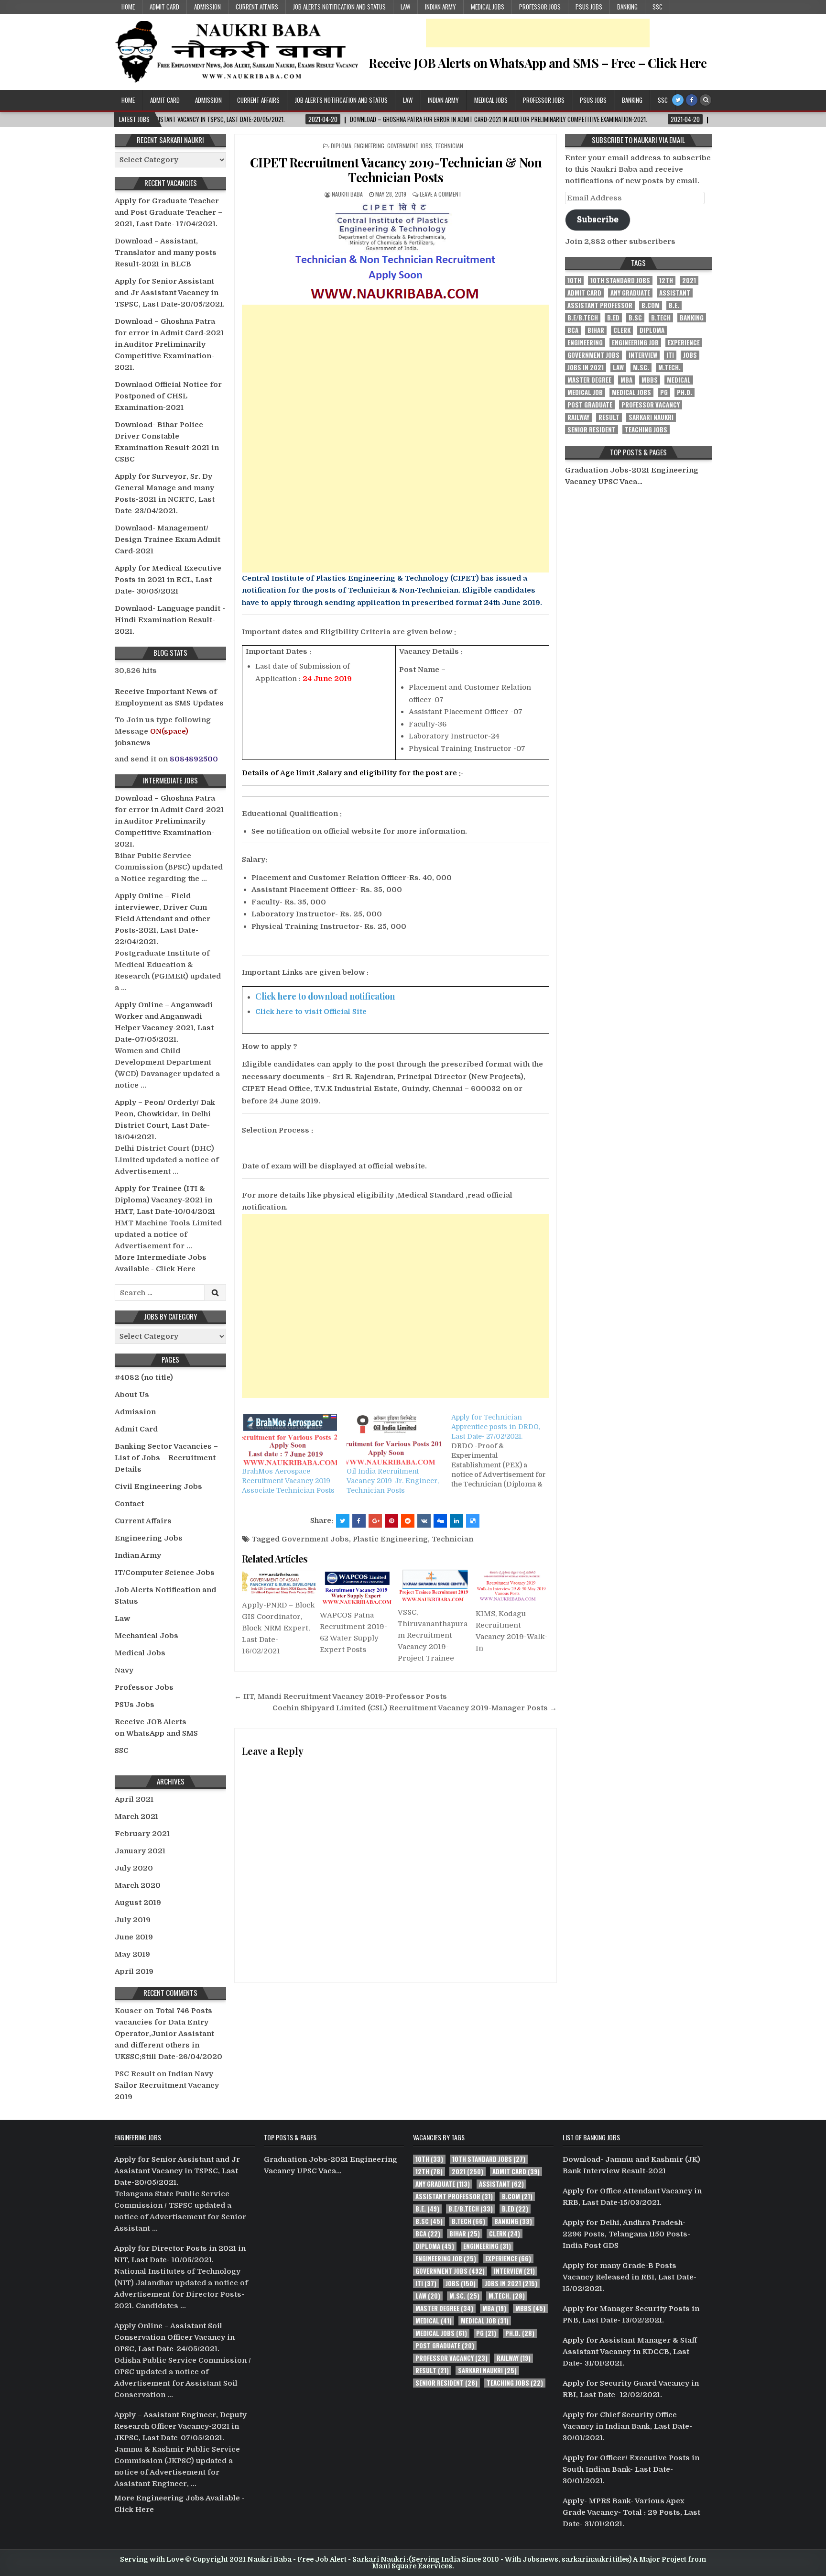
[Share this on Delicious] (473, 1521)
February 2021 (142, 1834)
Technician (449, 146)
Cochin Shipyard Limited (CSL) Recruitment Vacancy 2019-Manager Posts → (415, 1708)
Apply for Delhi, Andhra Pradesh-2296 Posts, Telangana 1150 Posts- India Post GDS (626, 2234)
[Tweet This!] (343, 1521)
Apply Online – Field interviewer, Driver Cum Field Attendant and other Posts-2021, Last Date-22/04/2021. (163, 919)
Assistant (675, 293)
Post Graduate (590, 405)
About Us (132, 1395)
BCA (573, 330)
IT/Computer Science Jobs (165, 1573)
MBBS (650, 380)
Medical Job (585, 392)
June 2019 (134, 1937)
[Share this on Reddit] (408, 1521)
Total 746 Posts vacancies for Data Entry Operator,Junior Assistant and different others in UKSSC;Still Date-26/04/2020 (168, 2034)
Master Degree (589, 380)
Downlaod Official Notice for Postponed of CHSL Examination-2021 (168, 396)
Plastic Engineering (390, 1539)
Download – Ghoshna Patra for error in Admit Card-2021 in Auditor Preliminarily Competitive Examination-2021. (169, 344)
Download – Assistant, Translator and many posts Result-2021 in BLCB (166, 253)
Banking (627, 7)
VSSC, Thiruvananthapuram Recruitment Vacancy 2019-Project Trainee (433, 1635)
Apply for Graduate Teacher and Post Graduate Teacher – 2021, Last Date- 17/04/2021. (168, 212)
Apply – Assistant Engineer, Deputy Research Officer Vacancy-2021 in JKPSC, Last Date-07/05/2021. (180, 2426)
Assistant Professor (600, 305)
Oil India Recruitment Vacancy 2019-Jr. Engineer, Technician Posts (393, 1481)
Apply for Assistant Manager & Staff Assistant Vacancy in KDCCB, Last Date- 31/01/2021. (630, 2352)
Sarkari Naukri (651, 417)
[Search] (706, 100)
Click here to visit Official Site (311, 1012)
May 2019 (132, 1954)
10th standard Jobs (620, 281)
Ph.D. (685, 392)
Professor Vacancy (651, 405)
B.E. (674, 305)
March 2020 (138, 1885)
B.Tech (661, 318)
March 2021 (136, 1816)
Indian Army (440, 7)
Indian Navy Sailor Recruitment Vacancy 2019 (167, 2085)
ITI (670, 355)
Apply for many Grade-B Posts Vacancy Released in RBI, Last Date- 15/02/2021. (630, 2277)
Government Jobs (410, 146)
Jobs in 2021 (586, 368)
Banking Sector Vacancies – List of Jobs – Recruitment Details (166, 1458)
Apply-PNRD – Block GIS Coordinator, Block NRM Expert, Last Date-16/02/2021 (278, 1628)
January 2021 (140, 1851)
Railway (578, 417)
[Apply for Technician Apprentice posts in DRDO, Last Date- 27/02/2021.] (504, 1451)
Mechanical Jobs (147, 1636)
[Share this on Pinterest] (391, 1521)
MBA (626, 380)
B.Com (651, 305)
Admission (207, 7)
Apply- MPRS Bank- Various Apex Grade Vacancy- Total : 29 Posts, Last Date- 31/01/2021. (631, 2512)
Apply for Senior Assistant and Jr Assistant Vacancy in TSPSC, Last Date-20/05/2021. (170, 293)
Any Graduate (630, 293)
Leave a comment (441, 194)
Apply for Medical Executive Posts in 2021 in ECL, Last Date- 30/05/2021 (168, 580)
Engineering (369, 146)
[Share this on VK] (424, 1521)
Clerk (622, 330)
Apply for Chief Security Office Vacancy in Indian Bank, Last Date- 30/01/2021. (627, 2426)
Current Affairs (257, 7)
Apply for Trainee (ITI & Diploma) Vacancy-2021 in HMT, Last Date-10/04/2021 (165, 1200)
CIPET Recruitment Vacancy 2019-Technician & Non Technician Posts (396, 170)
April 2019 (134, 1971)
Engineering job (635, 343)
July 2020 (134, 1868)
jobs (690, 355)
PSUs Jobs (589, 7)
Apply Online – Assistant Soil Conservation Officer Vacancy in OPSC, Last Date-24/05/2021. (174, 2337)
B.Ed (613, 318)
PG (664, 392)
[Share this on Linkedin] (456, 1521)
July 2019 (133, 1920)
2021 (689, 281)
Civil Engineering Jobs (158, 1486)
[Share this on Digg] (440, 1521)
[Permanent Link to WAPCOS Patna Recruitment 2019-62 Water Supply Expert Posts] (357, 1587)
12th (666, 281)
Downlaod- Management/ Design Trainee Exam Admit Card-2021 (168, 539)
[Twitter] (678, 100)
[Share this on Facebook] (359, 1521)
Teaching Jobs (646, 430)
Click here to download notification (325, 996)
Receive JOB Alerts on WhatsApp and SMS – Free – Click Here (538, 63)
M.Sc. (641, 368)
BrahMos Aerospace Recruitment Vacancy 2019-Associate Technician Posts (288, 1481)
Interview (643, 355)
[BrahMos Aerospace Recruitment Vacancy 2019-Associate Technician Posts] (289, 1440)
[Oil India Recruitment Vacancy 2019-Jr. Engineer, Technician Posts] (394, 1440)
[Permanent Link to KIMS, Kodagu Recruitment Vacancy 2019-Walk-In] (512, 1586)
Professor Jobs (540, 7)
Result (609, 417)
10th (574, 281)
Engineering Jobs (149, 1538)
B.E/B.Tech (583, 318)
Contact (129, 1504)
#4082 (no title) (144, 1377)
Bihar (596, 330)
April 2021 (134, 1799)
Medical (679, 380)
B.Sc (635, 318)
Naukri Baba (347, 194)
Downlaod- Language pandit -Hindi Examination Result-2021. (170, 620)
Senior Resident (592, 430)
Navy (124, 1670)
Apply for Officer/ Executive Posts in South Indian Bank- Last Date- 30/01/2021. (631, 2469)
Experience (684, 343)
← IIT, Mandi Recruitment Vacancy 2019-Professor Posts (341, 1696)
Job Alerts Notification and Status (339, 7)
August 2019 (138, 1903)
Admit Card (164, 7)
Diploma (341, 146)
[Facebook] (692, 100)
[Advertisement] (538, 33)
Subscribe (598, 219)
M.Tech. (669, 368)
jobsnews (133, 743)
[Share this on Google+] (375, 1521)
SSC (658, 7)
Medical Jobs (488, 7)
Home (128, 7)
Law (405, 7)
